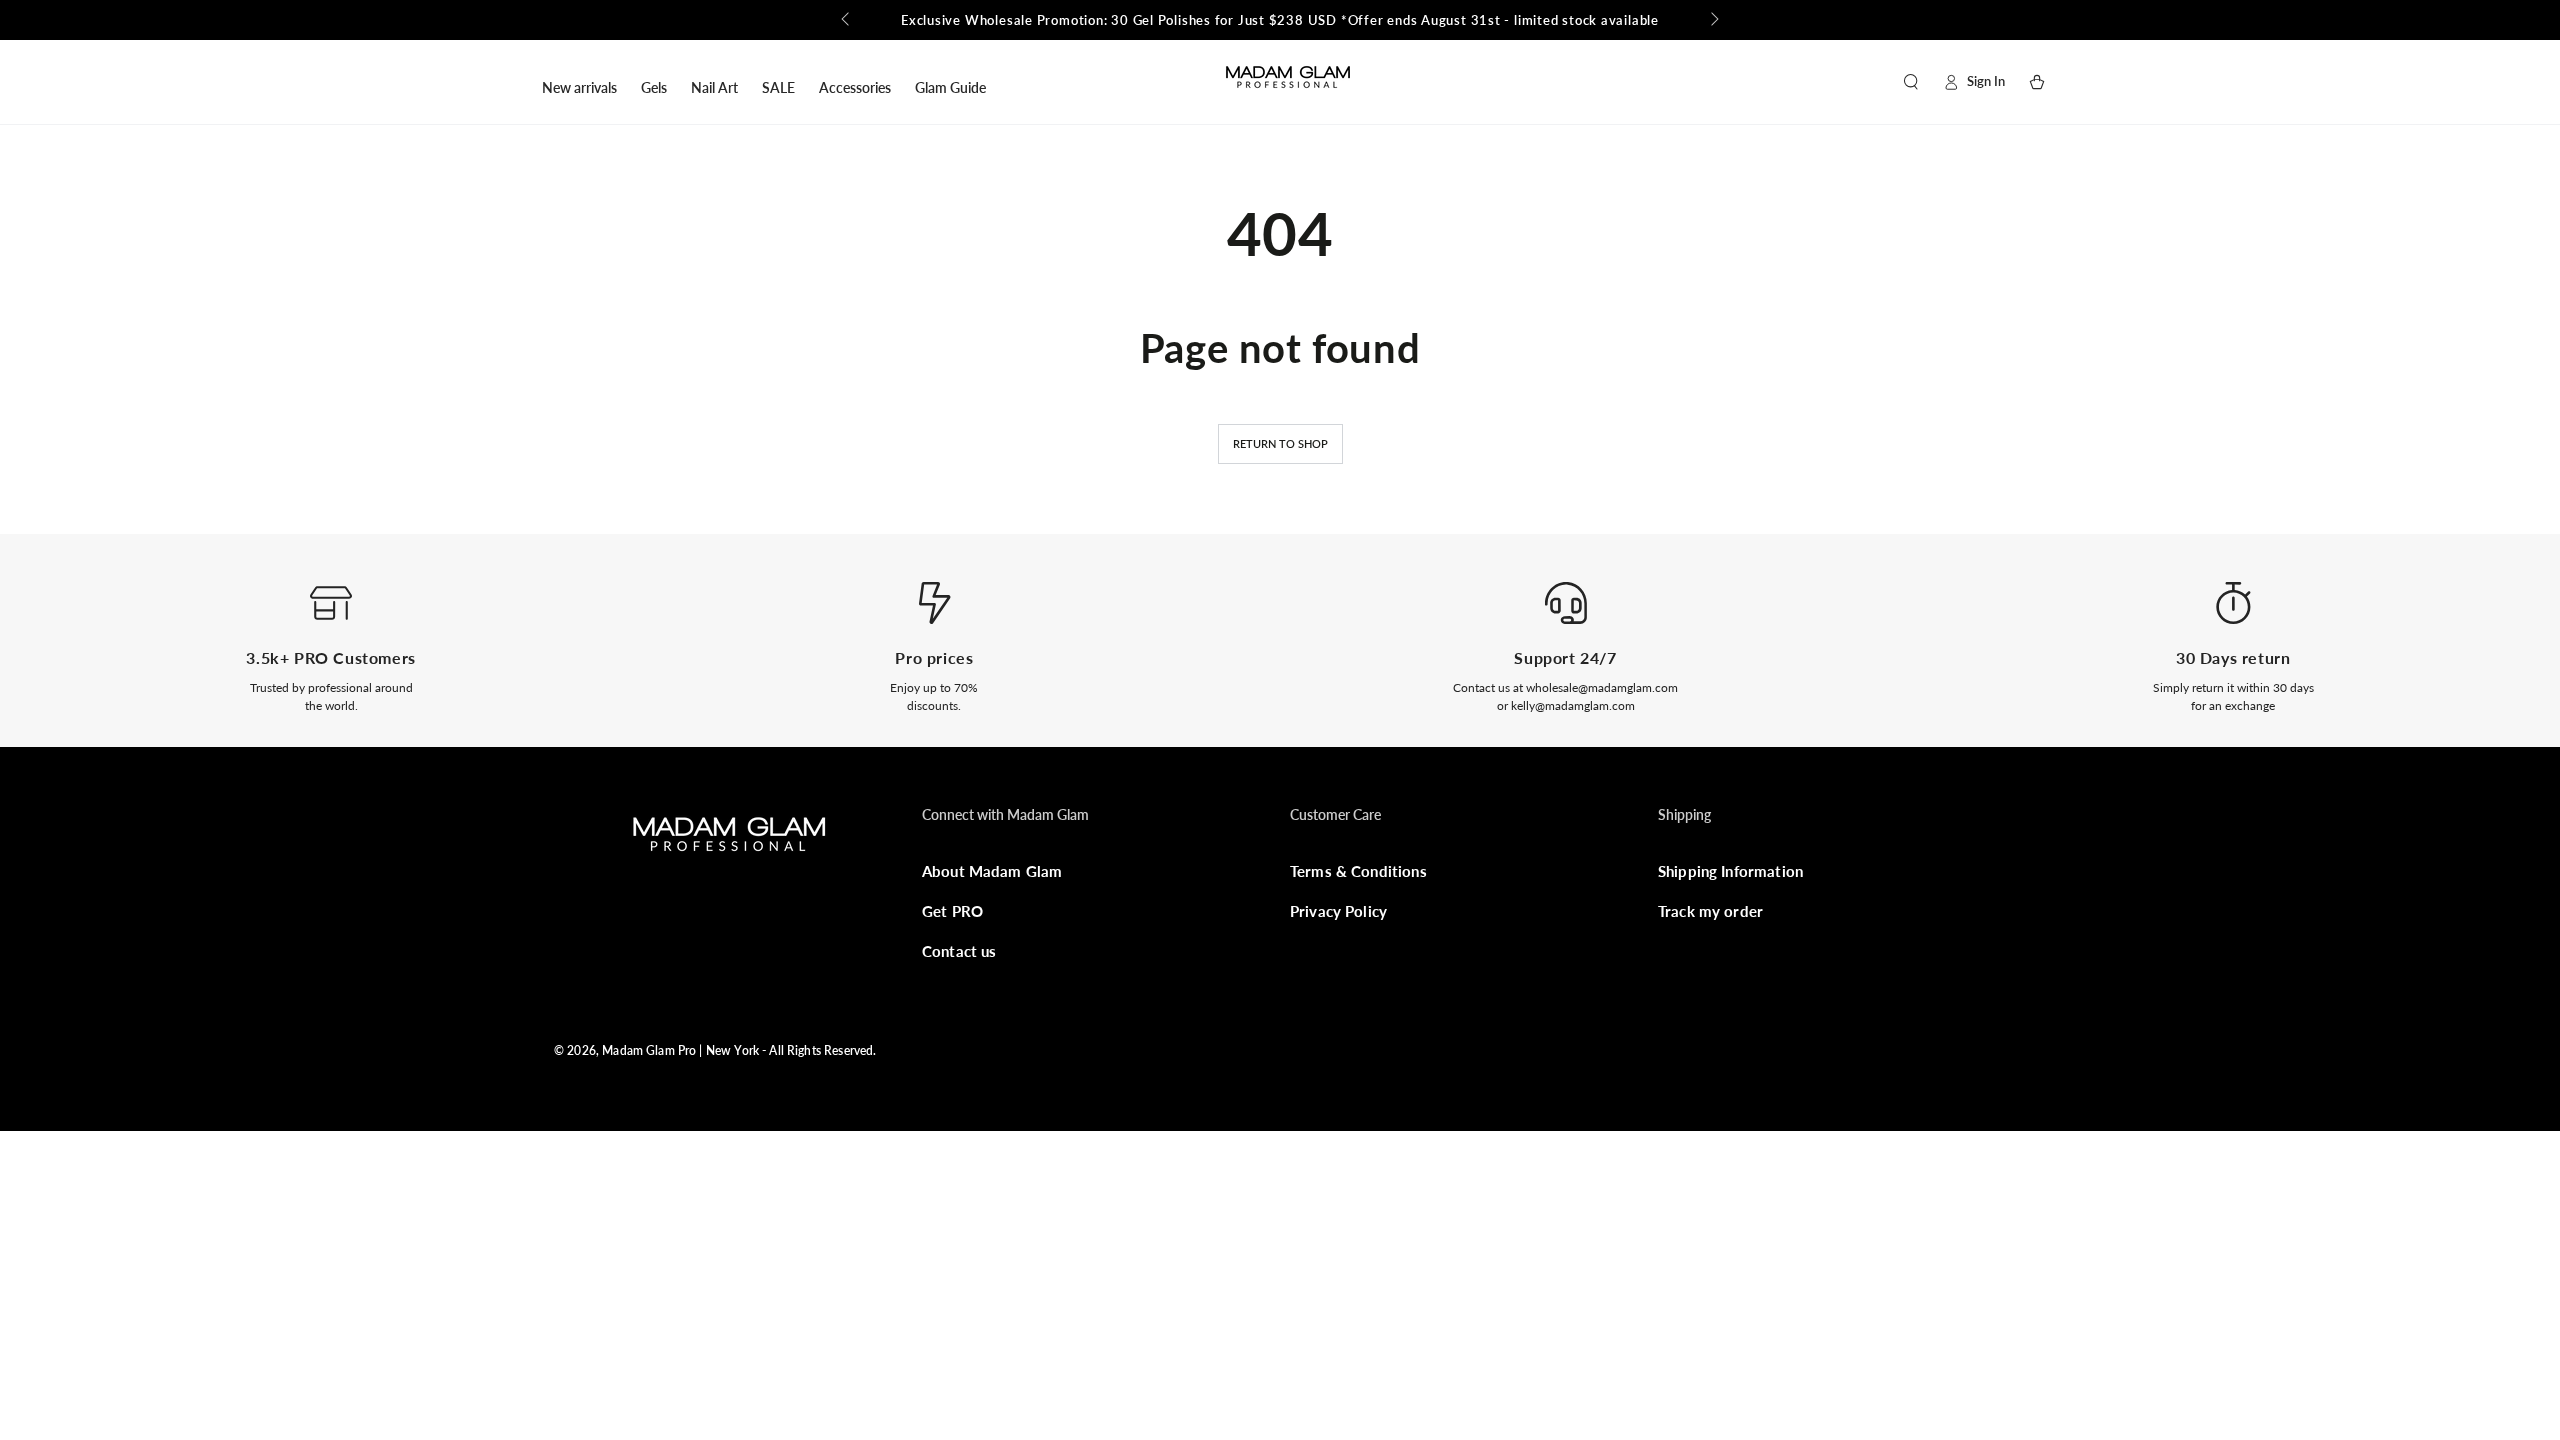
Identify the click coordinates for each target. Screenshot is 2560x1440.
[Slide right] (1713, 20)
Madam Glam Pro (649, 1050)
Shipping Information (1730, 871)
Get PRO (952, 911)
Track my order (1710, 911)
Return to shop (1280, 443)
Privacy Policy (1338, 911)
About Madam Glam (992, 871)
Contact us (959, 951)
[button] (1911, 82)
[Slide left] (847, 20)
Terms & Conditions (1358, 871)
